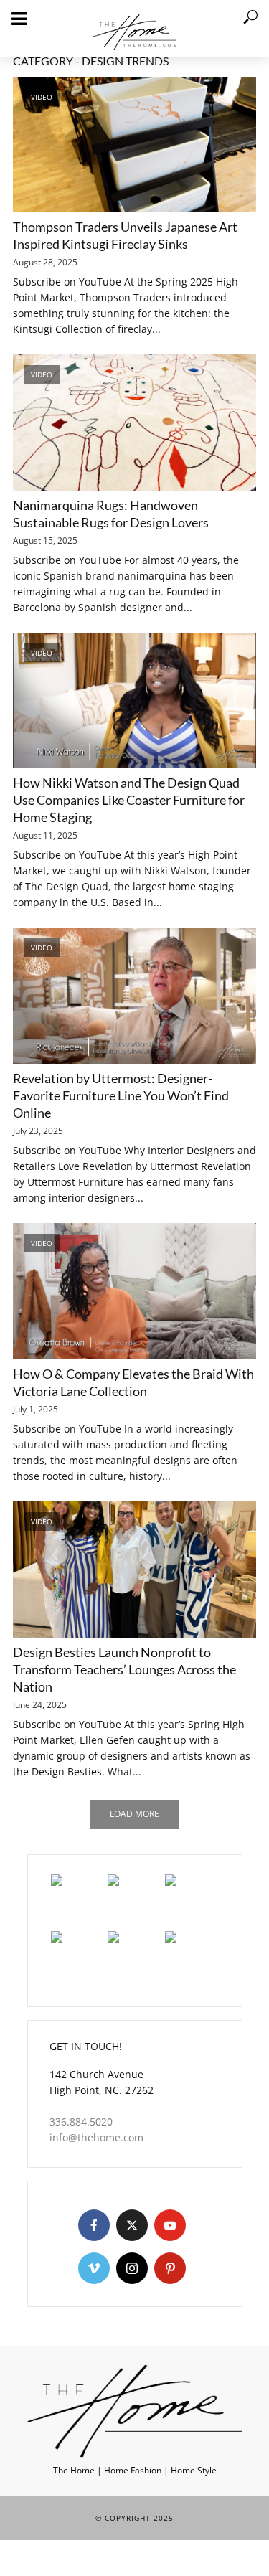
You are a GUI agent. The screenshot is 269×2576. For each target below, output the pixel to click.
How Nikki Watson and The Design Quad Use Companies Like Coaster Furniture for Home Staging (129, 800)
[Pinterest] (170, 2268)
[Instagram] (132, 2268)
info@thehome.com (96, 2137)
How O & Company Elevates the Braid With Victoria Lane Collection (133, 1382)
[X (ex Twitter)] (132, 2225)
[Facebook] (94, 2225)
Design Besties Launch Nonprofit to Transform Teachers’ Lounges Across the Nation (124, 1669)
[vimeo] (94, 2268)
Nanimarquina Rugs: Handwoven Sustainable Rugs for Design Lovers (111, 514)
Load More (134, 1814)
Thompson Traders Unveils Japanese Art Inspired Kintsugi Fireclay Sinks (125, 235)
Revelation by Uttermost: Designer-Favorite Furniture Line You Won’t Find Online (121, 1095)
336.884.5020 (81, 2122)
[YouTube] (170, 2225)
